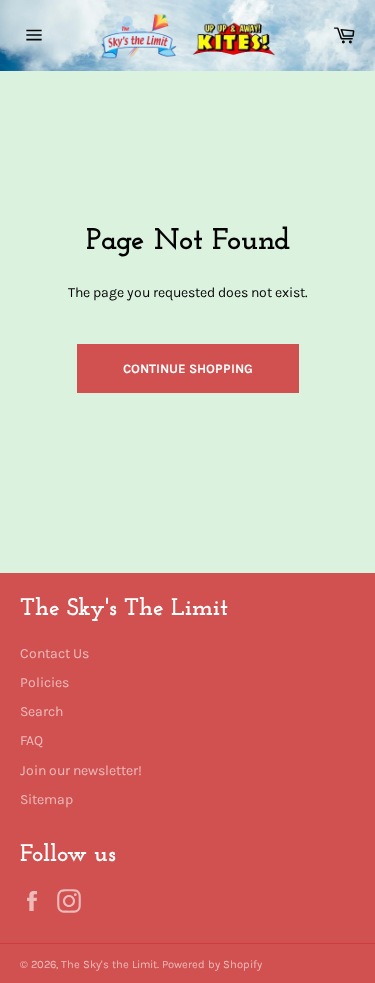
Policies (44, 682)
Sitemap (46, 799)
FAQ (31, 740)
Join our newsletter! (81, 770)
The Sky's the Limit (109, 964)
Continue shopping (188, 368)
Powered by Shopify (212, 964)
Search (41, 711)
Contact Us (54, 653)
